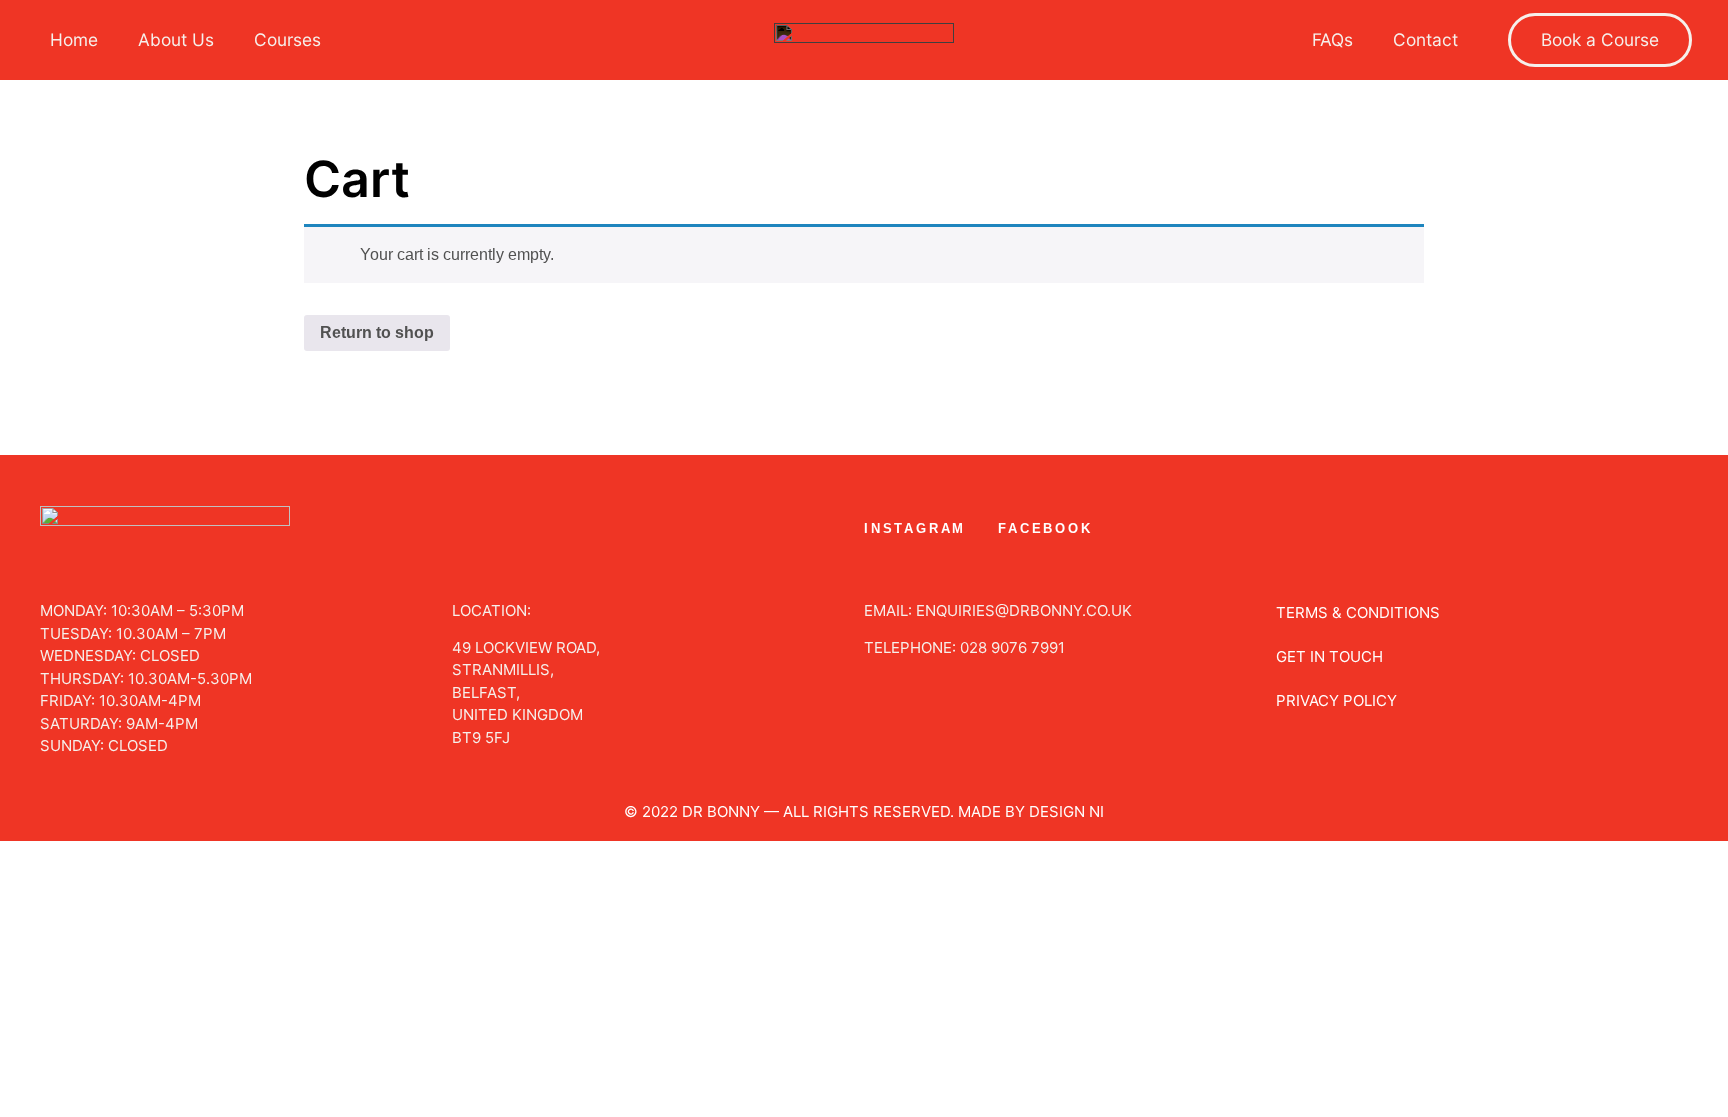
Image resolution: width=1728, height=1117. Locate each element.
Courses (287, 39)
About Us (176, 39)
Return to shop (377, 332)
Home (74, 39)
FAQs (1332, 39)
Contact (1425, 39)
